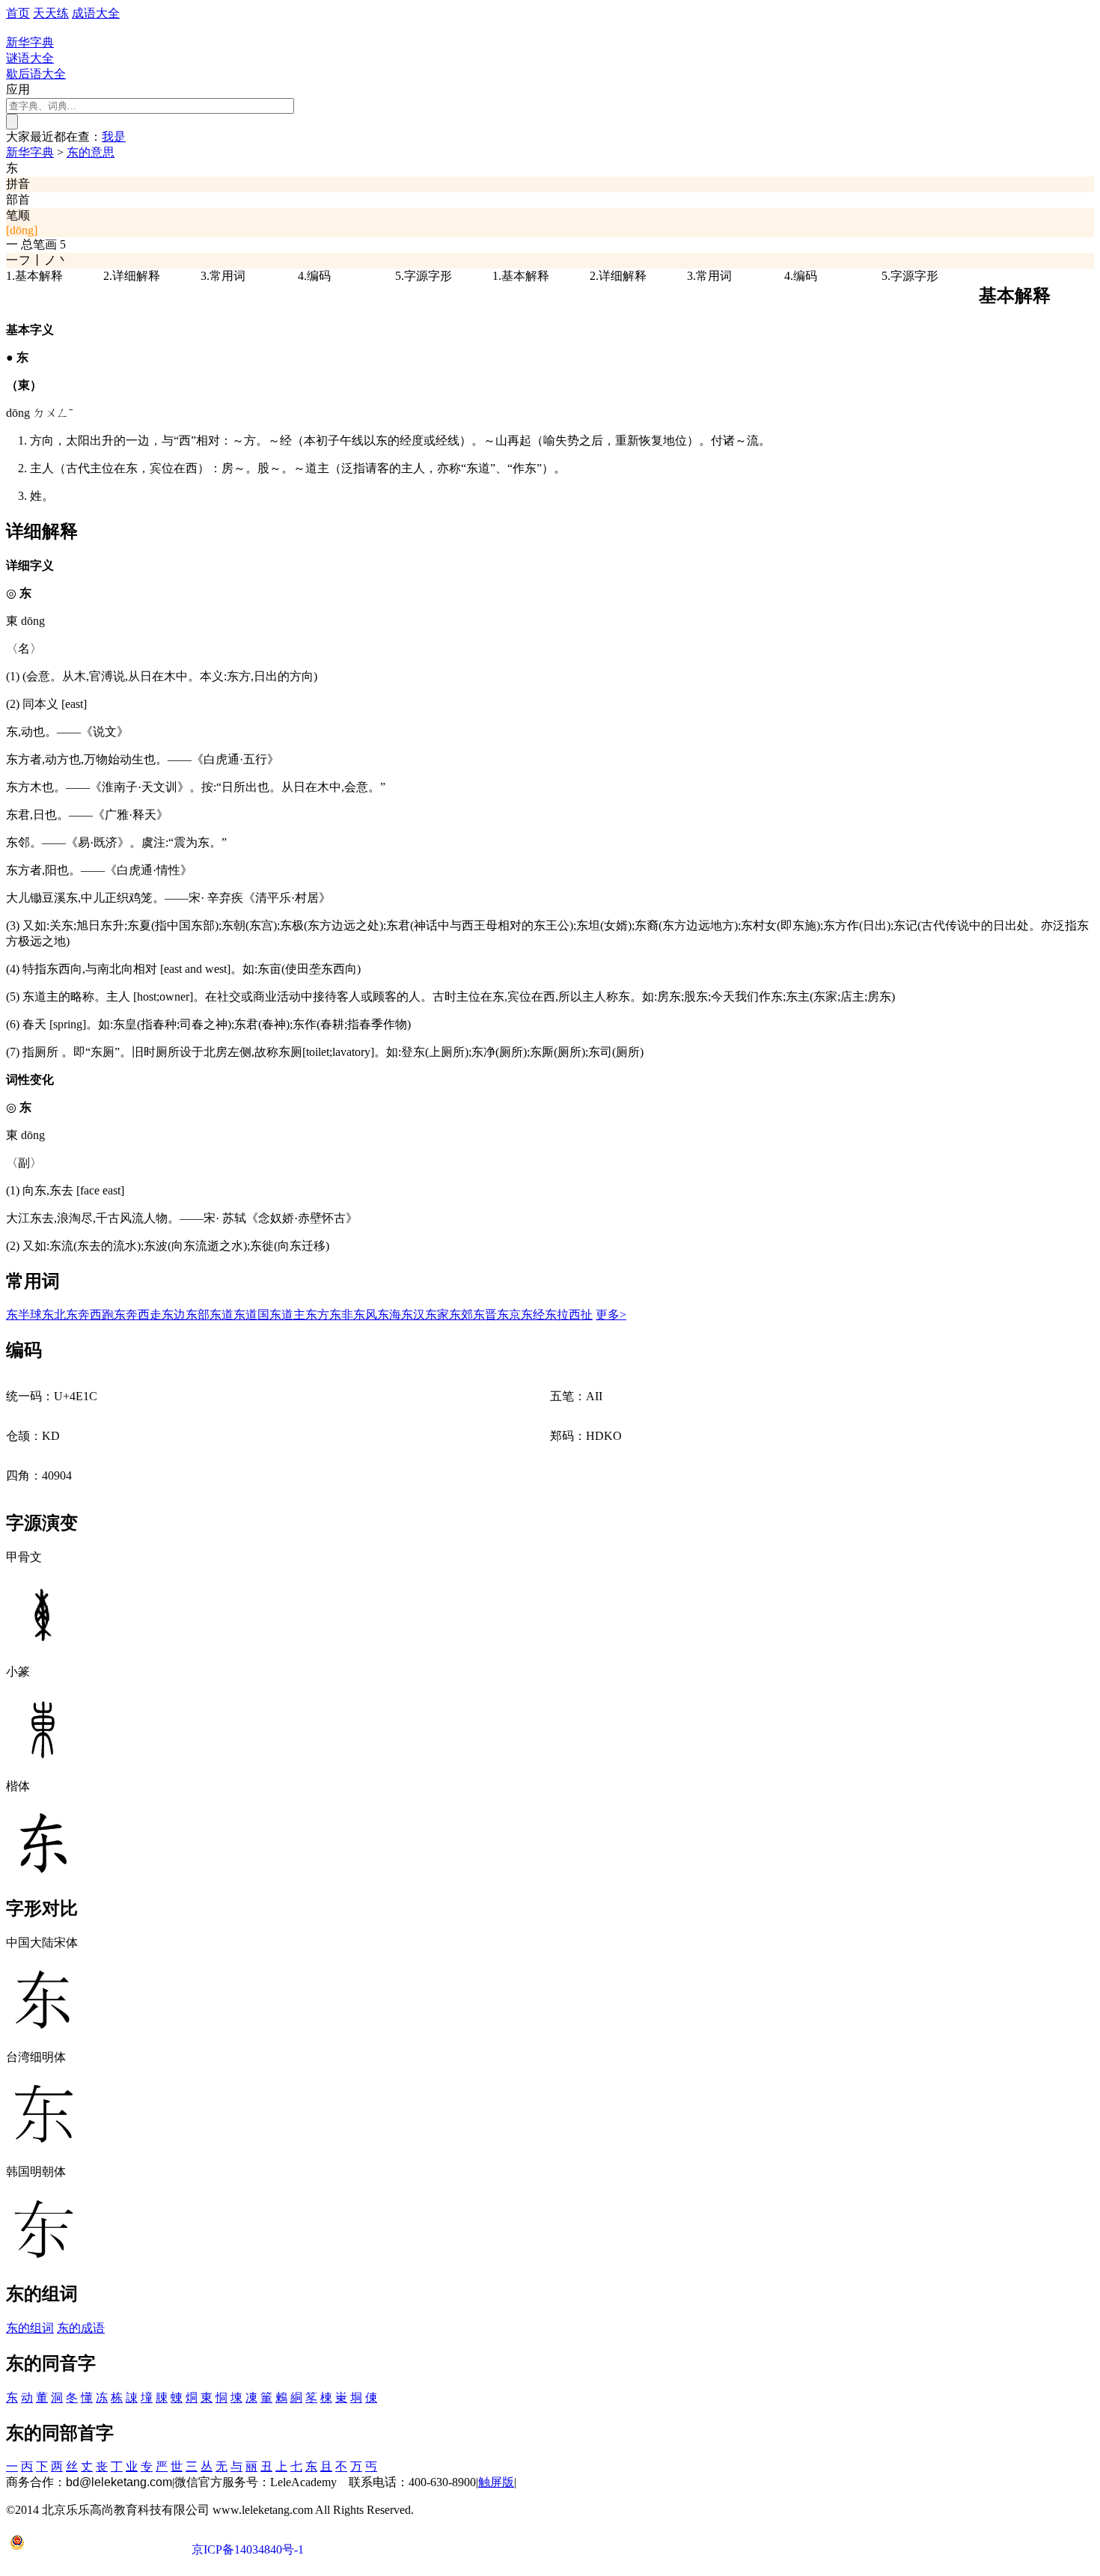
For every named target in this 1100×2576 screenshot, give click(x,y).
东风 (365, 1315)
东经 (533, 1315)
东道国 (251, 1315)
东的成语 (81, 2328)
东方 (317, 1315)
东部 (198, 1315)
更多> (611, 1315)
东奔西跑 (90, 1315)
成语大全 (96, 13)
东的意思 (91, 152)
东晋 (485, 1315)
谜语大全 (30, 58)
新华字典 (30, 152)
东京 (509, 1315)
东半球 (24, 1315)
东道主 (287, 1315)
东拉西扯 (569, 1315)
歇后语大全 (36, 74)
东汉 (413, 1315)
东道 (221, 1315)
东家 (437, 1315)
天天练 (51, 13)
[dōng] (22, 230)
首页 (18, 13)
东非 (341, 1315)
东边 (174, 1315)
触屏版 (496, 2482)
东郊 (461, 1315)
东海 (389, 1315)
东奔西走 (138, 1315)
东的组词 (30, 2328)
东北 (54, 1315)
